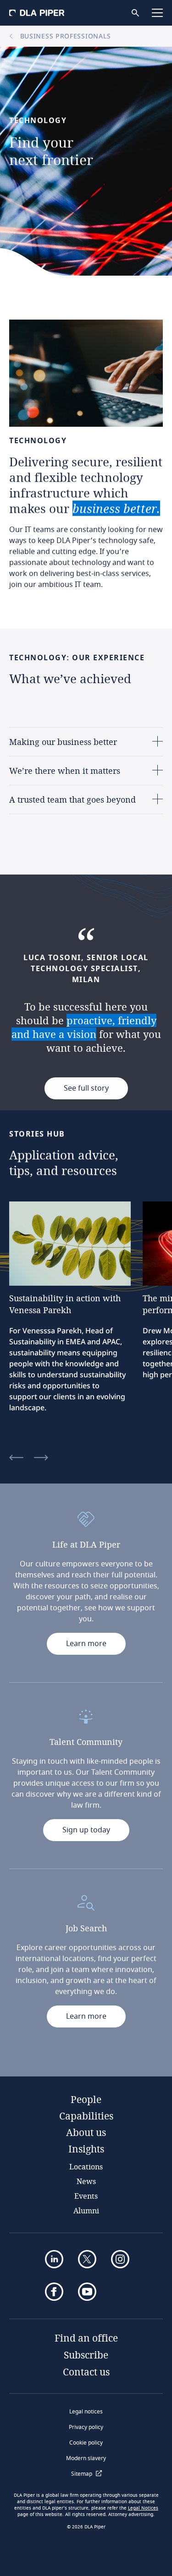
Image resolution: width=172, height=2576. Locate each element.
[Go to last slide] (16, 1458)
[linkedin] (54, 2259)
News (86, 2181)
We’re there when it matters (65, 771)
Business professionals (64, 36)
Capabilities (86, 2116)
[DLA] (37, 13)
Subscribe (86, 2355)
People (86, 2099)
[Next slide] (41, 1458)
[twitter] (87, 2259)
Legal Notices (143, 2508)
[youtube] (87, 2292)
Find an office (86, 2338)
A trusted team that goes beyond (72, 799)
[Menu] (157, 13)
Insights (86, 2149)
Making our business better (63, 742)
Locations (86, 2166)
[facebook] (54, 2292)
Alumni (86, 2210)
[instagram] (120, 2259)
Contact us (86, 2372)
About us (86, 2132)
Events (86, 2196)
